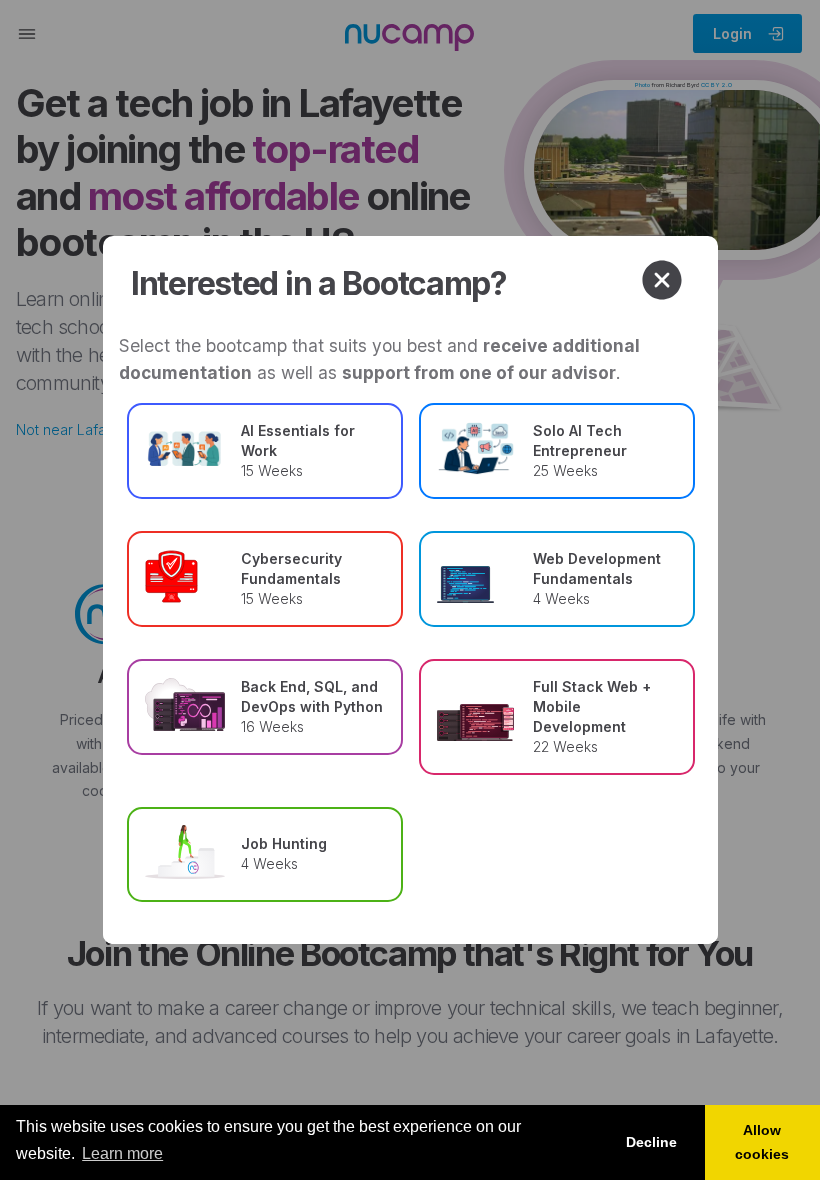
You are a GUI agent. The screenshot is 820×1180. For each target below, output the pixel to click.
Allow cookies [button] (762, 1142)
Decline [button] (651, 1142)
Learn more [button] (122, 1153)
